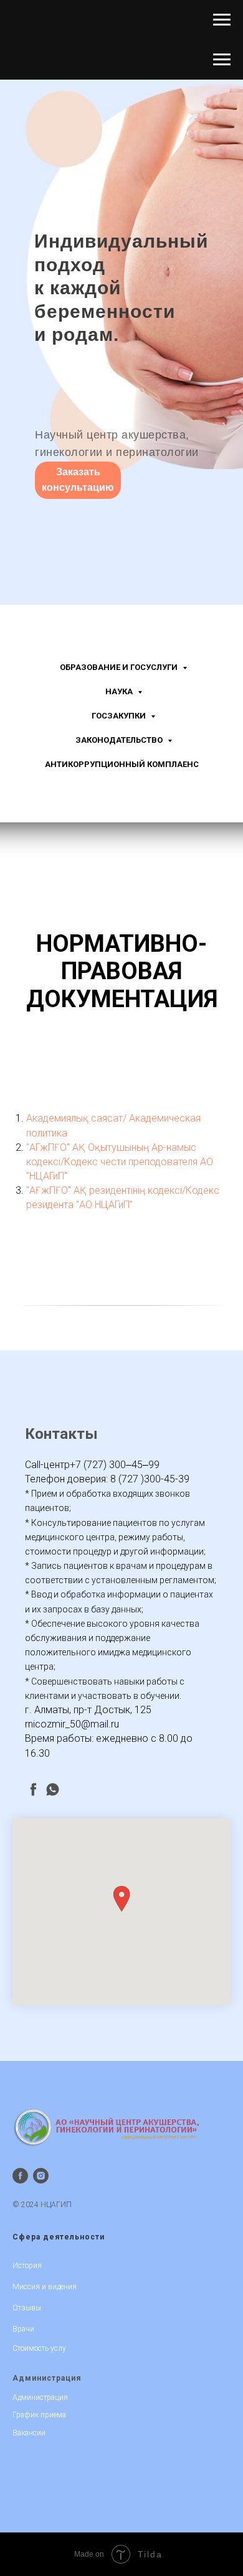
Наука (120, 691)
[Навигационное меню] (222, 20)
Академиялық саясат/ (76, 1118)
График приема (39, 2415)
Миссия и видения (45, 2287)
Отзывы (27, 2308)
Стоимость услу (39, 2348)
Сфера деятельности (59, 2237)
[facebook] (33, 1789)
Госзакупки (120, 716)
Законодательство (120, 740)
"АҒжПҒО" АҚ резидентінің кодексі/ (106, 1190)
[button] (121, 1899)
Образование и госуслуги (120, 667)
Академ (146, 1118)
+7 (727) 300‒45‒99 (115, 1465)
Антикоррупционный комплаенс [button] (122, 764)
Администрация (47, 2378)
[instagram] (41, 2176)
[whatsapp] (53, 1789)
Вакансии (29, 2433)
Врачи (23, 2329)
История (27, 2266)
